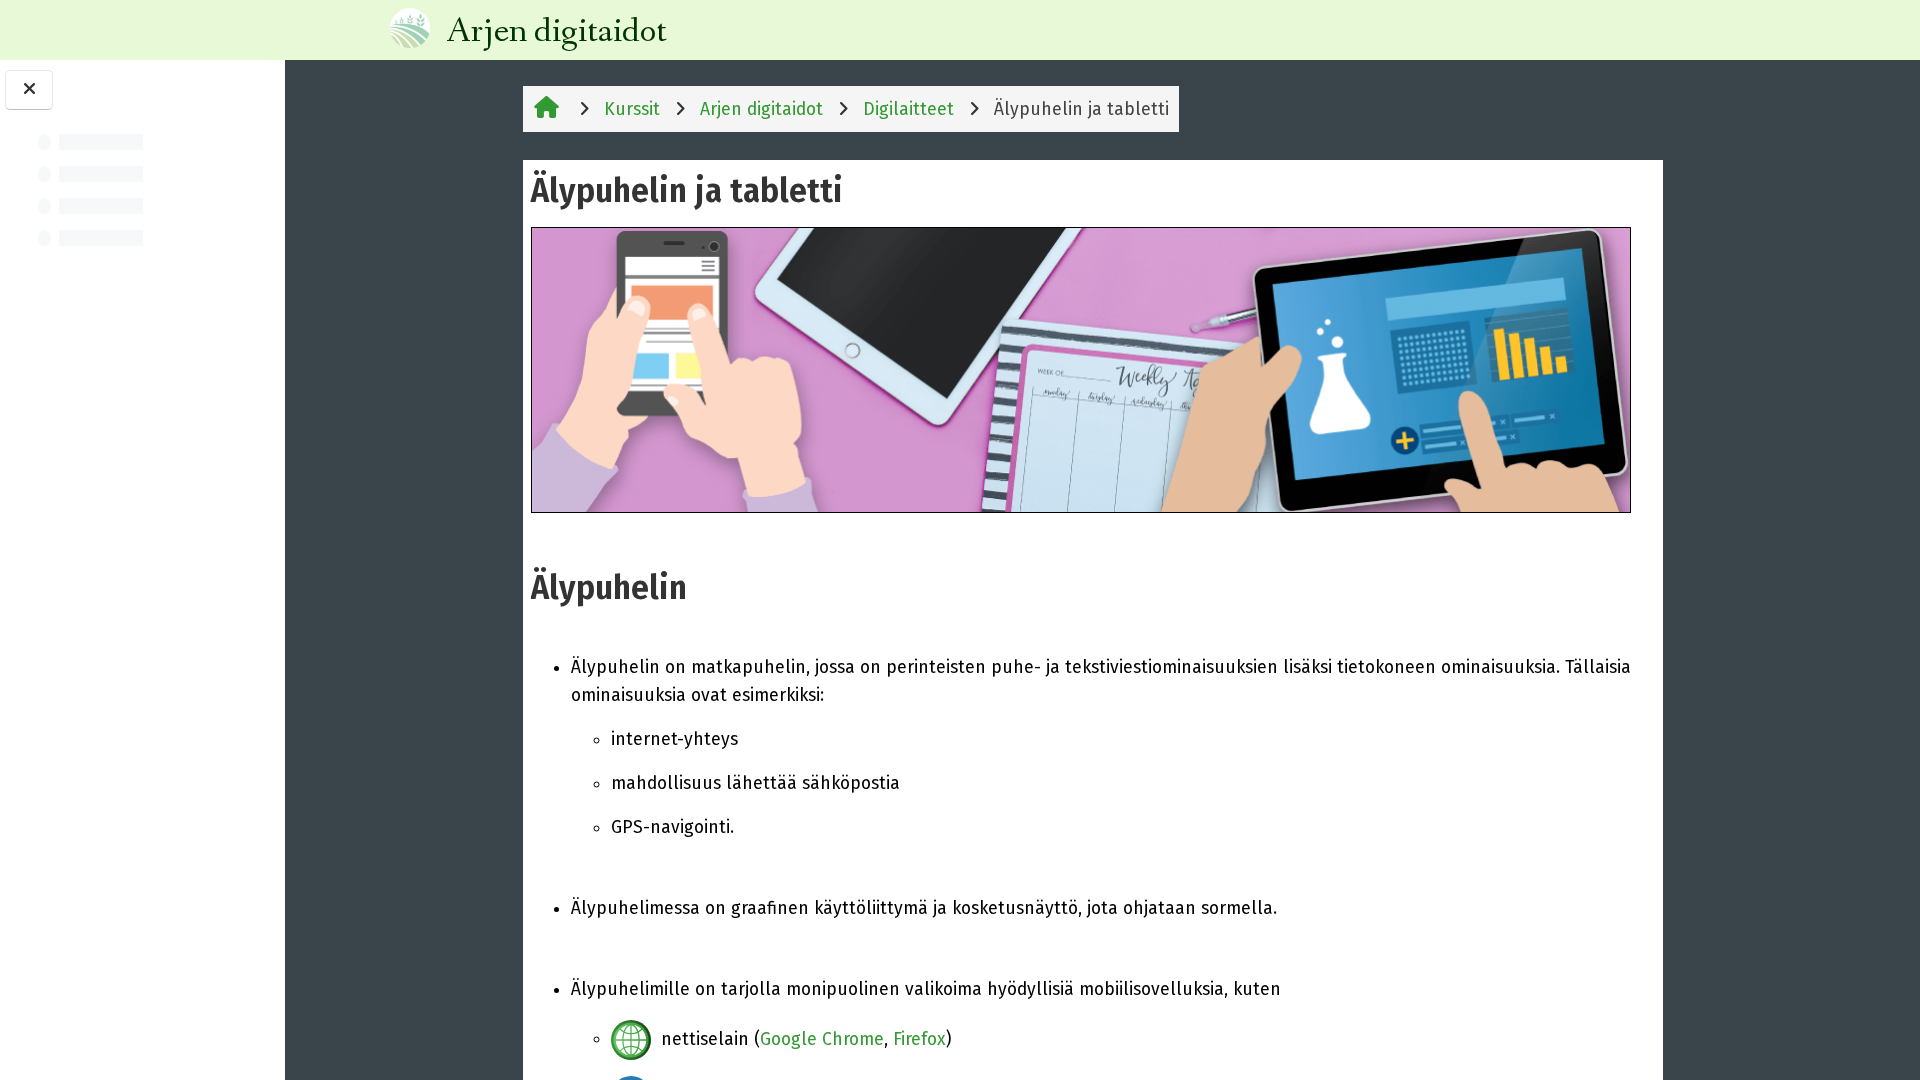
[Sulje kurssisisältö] (29, 90)
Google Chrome (822, 1038)
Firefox (919, 1038)
